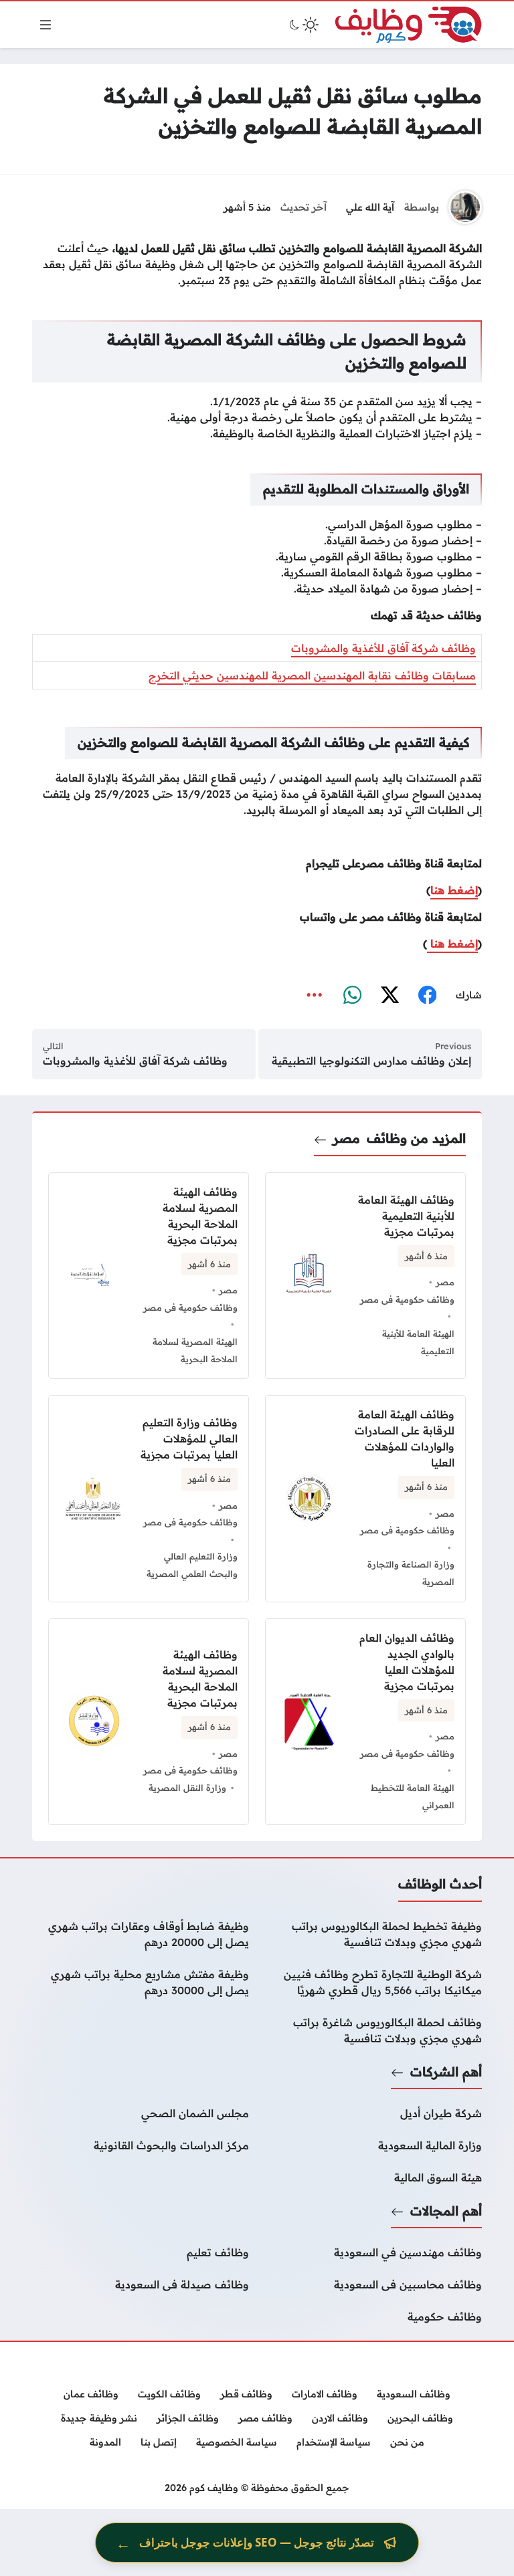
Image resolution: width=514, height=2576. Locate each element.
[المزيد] (315, 996)
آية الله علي (370, 207)
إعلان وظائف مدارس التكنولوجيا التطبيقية (371, 1061)
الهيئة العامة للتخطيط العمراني (413, 1796)
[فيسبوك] (427, 996)
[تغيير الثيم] (303, 25)
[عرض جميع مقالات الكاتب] (465, 207)
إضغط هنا (454, 890)
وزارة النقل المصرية (187, 1788)
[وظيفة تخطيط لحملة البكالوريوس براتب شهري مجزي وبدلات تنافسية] (373, 1934)
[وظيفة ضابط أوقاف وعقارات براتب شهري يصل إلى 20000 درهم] (141, 1934)
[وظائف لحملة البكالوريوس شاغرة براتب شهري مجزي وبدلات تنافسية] (373, 2030)
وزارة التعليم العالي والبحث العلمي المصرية (192, 1565)
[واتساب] (352, 996)
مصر (346, 1138)
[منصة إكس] (390, 996)
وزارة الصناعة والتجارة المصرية (411, 1573)
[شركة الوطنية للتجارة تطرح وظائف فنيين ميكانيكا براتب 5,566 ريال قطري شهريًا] (373, 1982)
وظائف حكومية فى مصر (407, 1299)
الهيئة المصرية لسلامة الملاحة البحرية (195, 1350)
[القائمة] (46, 25)
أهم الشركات (446, 2072)
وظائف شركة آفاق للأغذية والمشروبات (383, 648)
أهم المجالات (446, 2211)
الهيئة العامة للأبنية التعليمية (418, 1342)
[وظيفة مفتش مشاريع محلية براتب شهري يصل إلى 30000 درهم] (141, 1982)
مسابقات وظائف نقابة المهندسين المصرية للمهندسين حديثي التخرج (312, 675)
